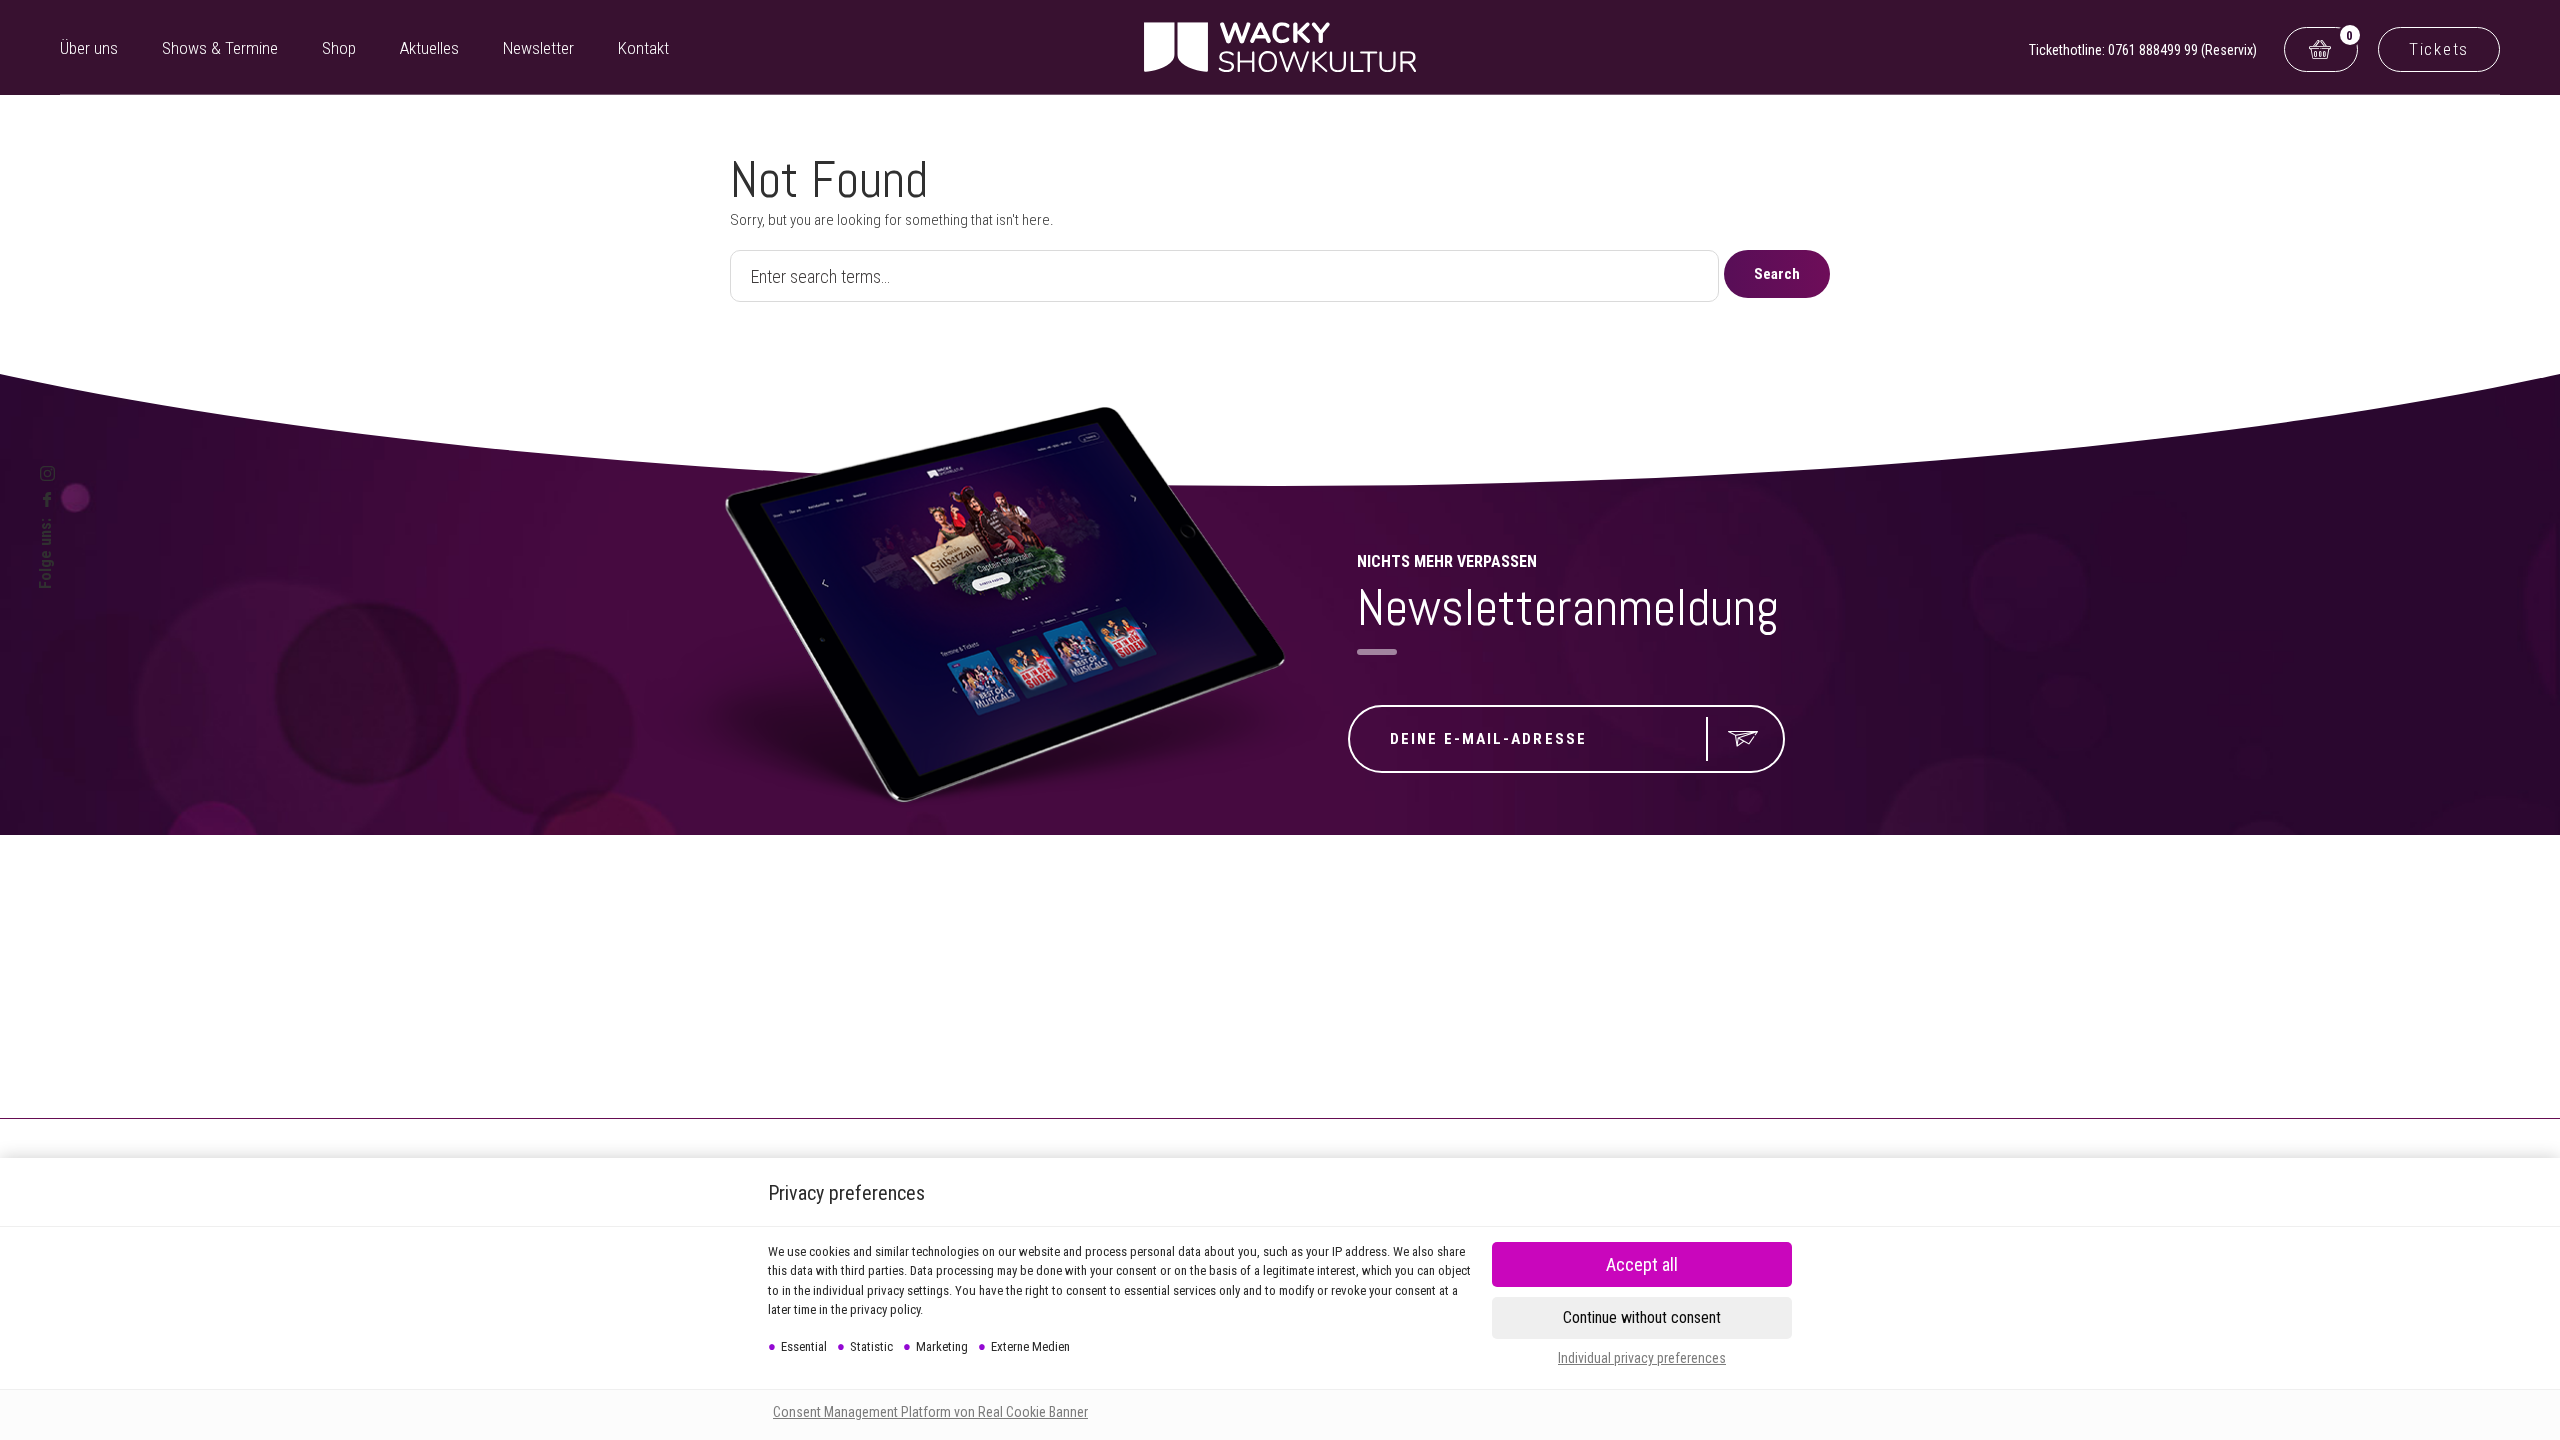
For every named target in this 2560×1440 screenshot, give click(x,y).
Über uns (89, 48)
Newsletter (538, 48)
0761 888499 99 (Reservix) (2182, 50)
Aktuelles (429, 48)
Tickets (2439, 49)
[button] (1642, 1264)
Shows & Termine (220, 48)
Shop (339, 48)
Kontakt (643, 48)
